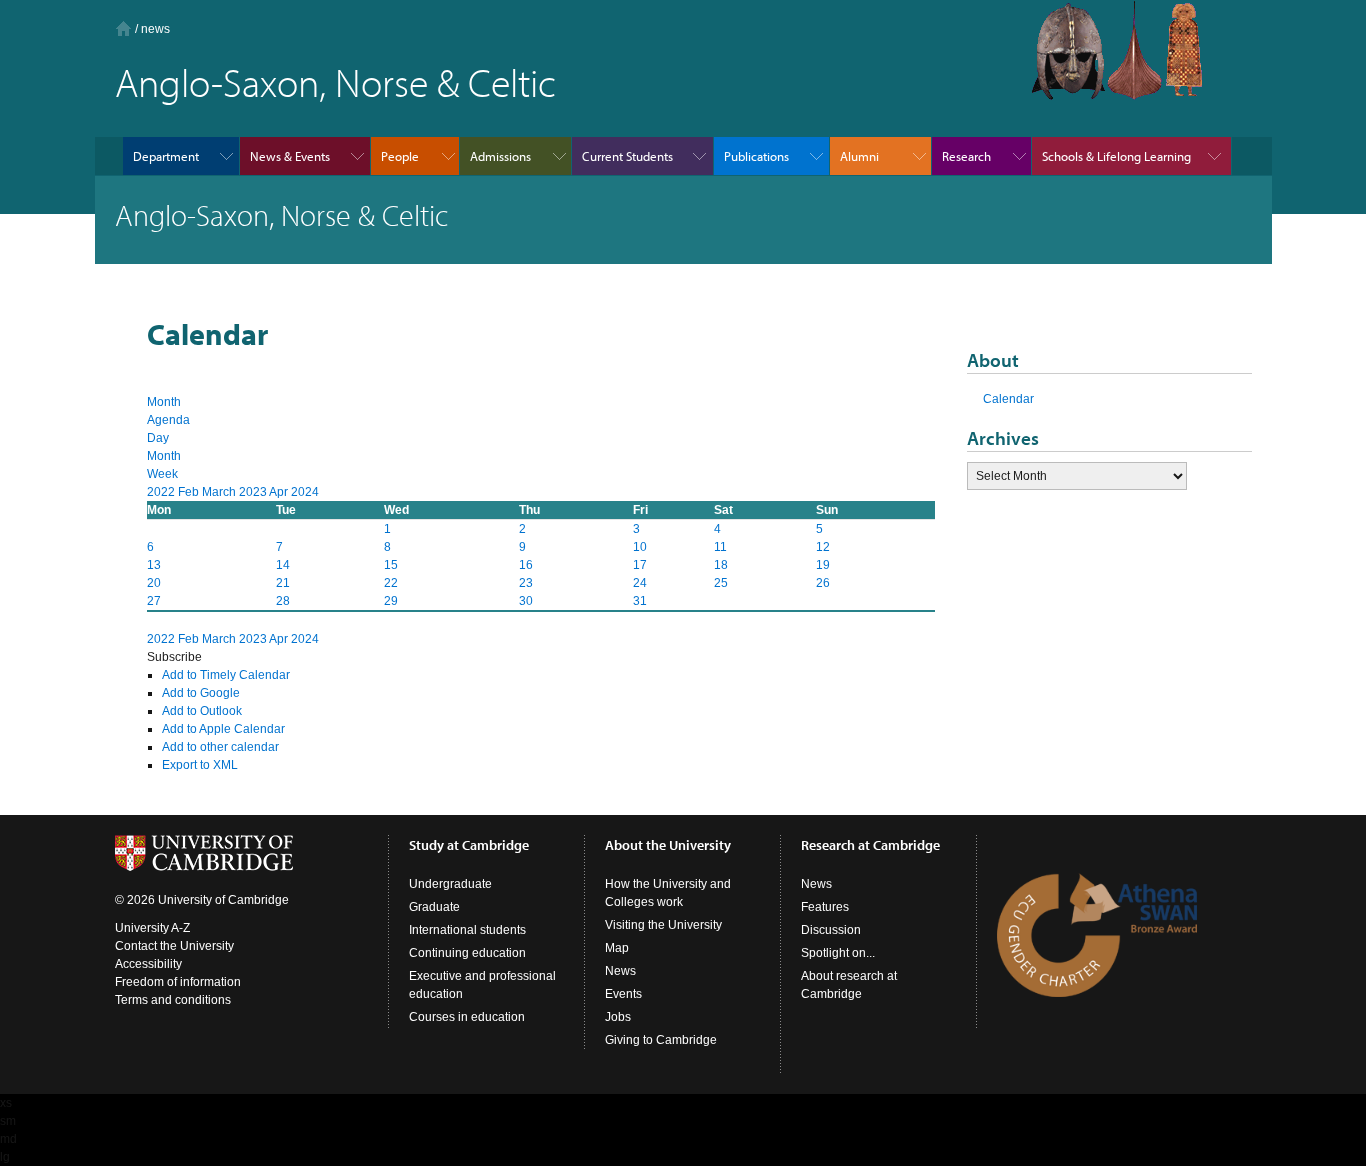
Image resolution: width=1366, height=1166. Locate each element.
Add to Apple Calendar (223, 729)
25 (721, 583)
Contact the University (174, 946)
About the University (668, 845)
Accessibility (148, 964)
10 (640, 547)
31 (640, 601)
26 (823, 583)
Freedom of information (178, 982)
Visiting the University (663, 925)
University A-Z (152, 928)
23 (526, 583)
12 (823, 547)
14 (283, 565)
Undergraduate (450, 884)
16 (526, 565)
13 (154, 565)
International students (467, 930)
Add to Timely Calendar (226, 675)
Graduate (434, 907)
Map (617, 948)
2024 (305, 492)
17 (640, 565)
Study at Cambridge (469, 845)
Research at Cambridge (870, 845)
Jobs (618, 1017)
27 (154, 601)
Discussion (831, 930)
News (620, 971)
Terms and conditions (173, 1000)
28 (283, 601)
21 (283, 583)
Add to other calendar (220, 747)
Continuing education (467, 953)
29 (391, 601)
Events (623, 994)
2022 (162, 492)
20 (154, 583)
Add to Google (201, 693)
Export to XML (200, 765)
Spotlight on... (838, 953)
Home (123, 28)
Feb (190, 492)
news (155, 29)
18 (721, 565)
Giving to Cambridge (661, 1040)
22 (391, 583)
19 (823, 565)
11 (720, 547)
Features (825, 907)
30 (526, 601)
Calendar (1008, 399)
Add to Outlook (202, 711)
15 (391, 565)
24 (640, 583)
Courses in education (467, 1017)
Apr (280, 492)
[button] (174, 657)
